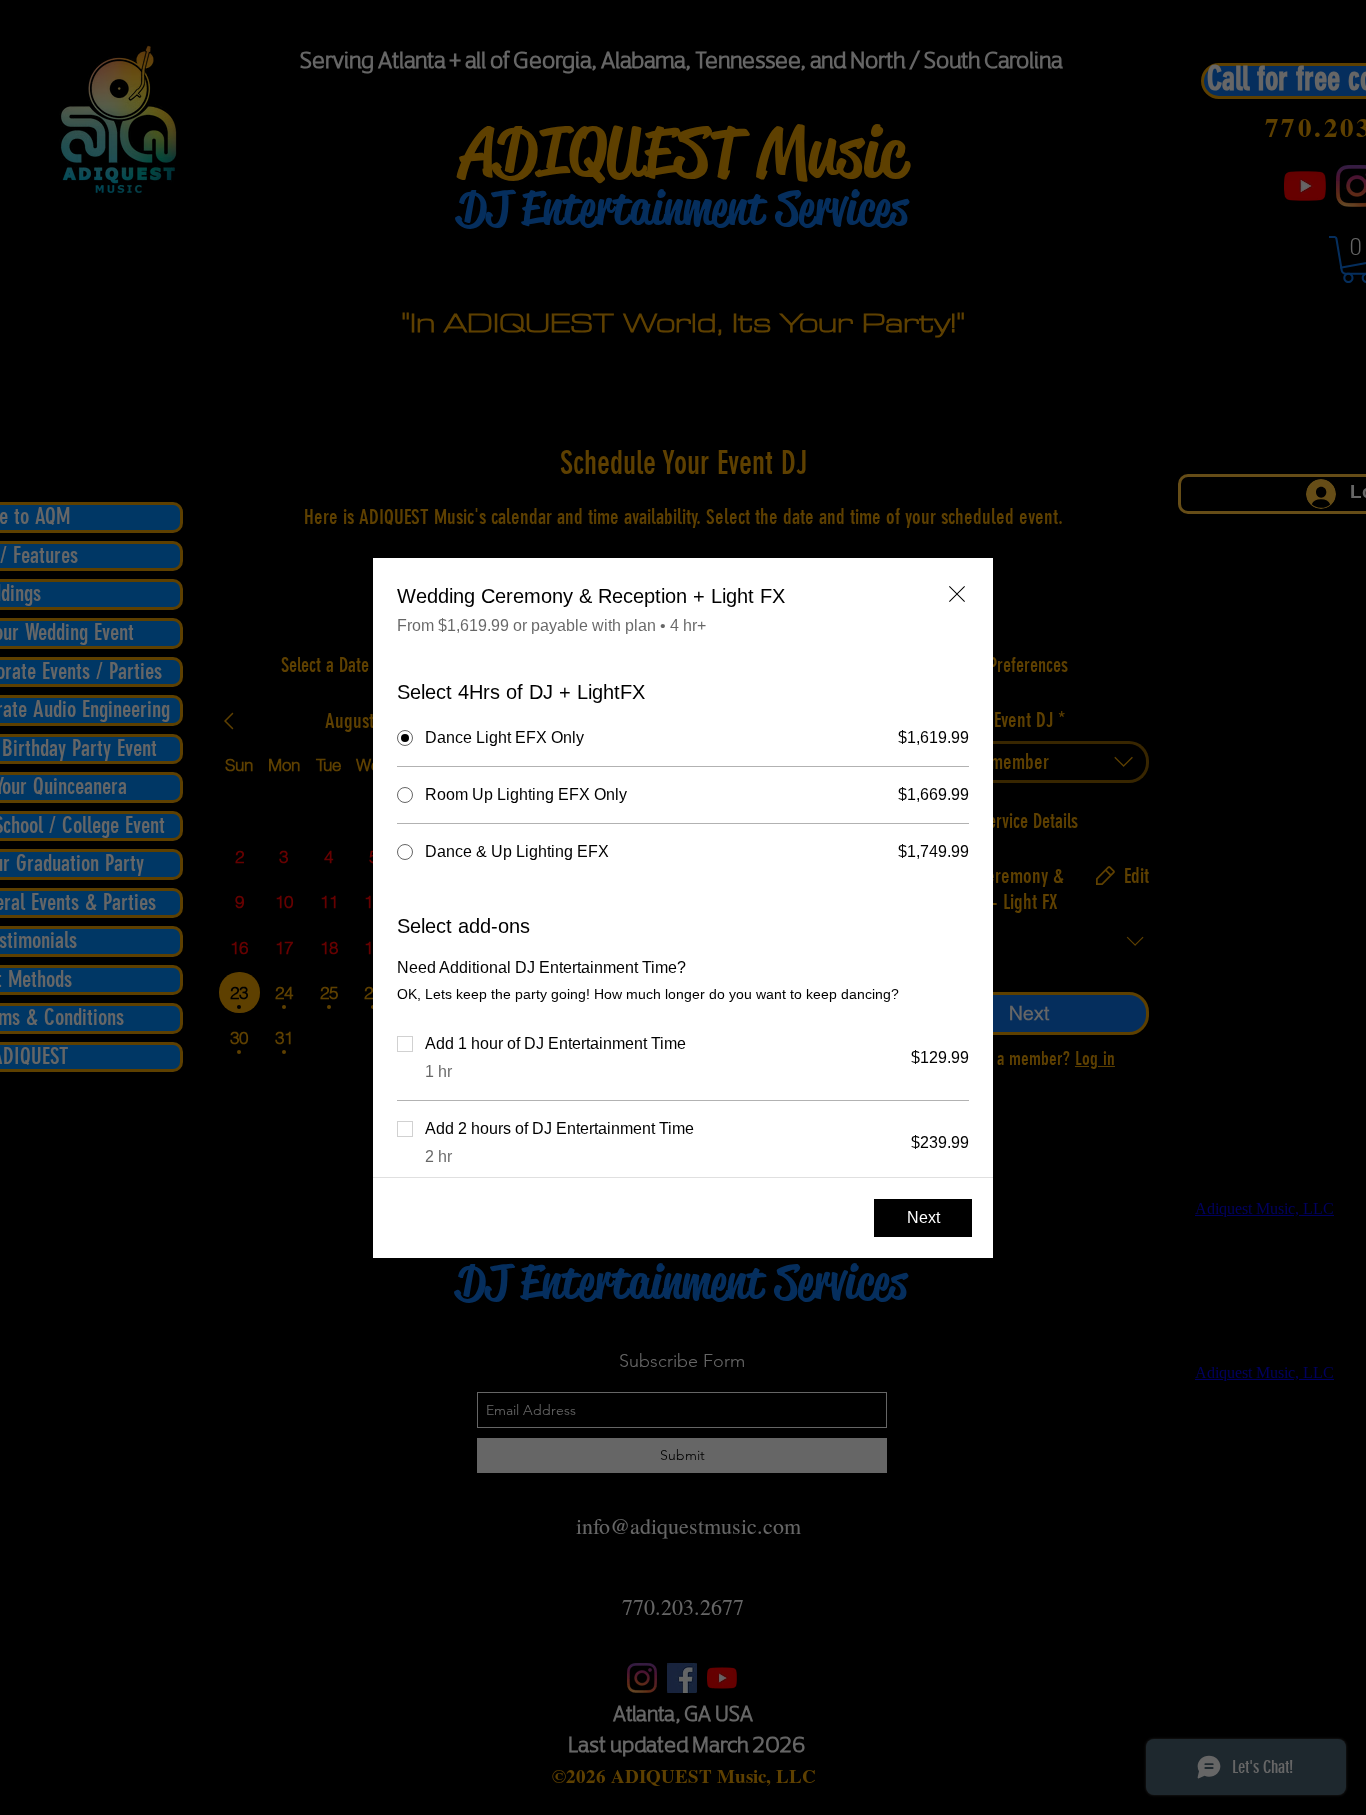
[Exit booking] (957, 594)
